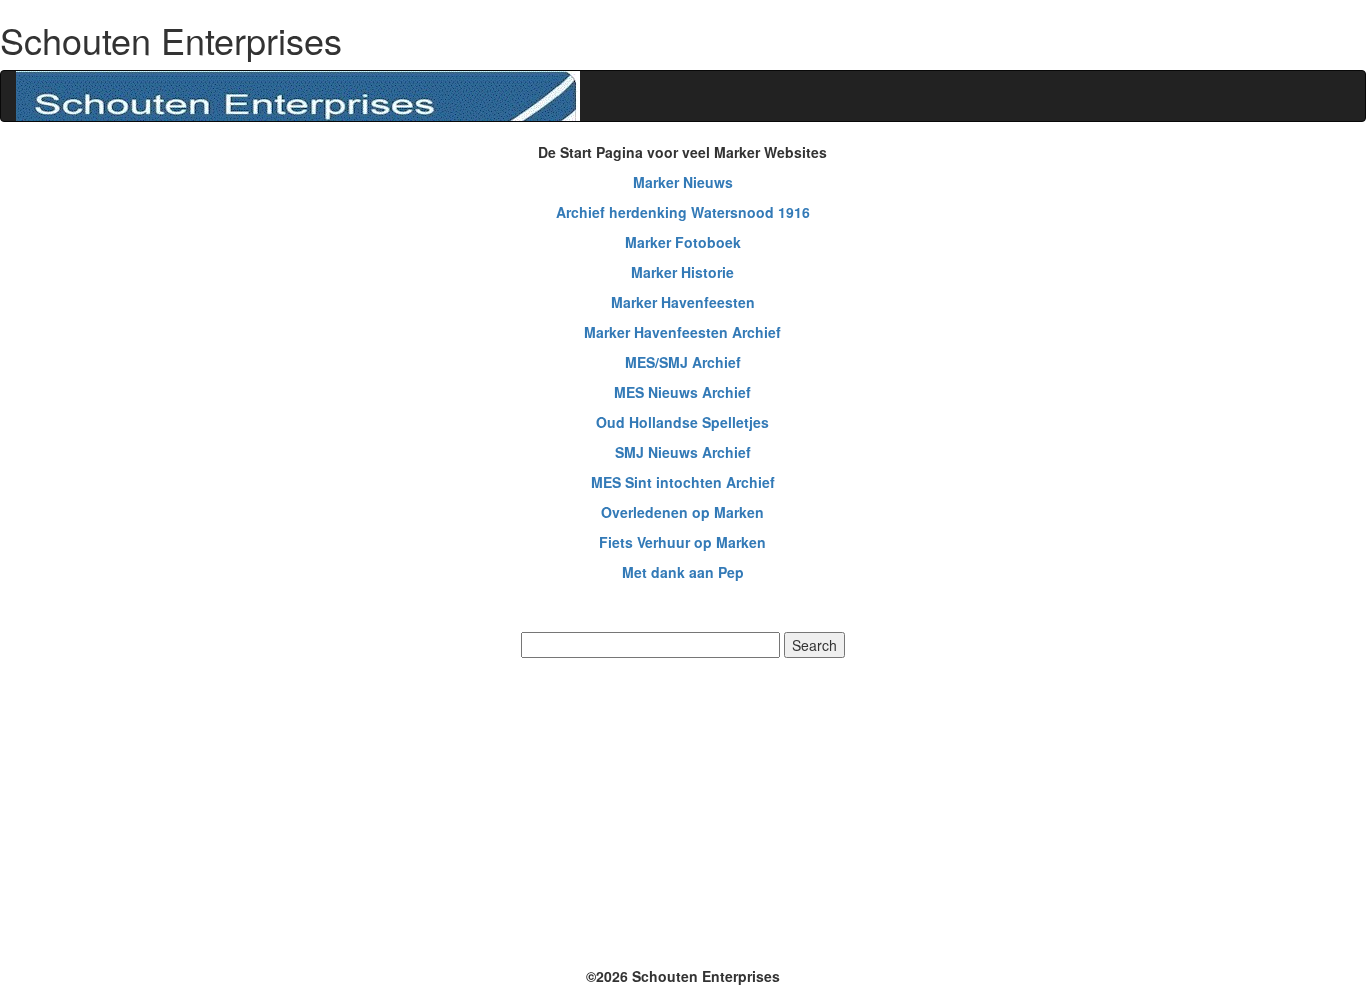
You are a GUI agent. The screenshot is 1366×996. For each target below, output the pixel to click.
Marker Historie (682, 272)
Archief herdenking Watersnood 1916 (683, 212)
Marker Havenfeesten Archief (682, 332)
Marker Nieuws (683, 182)
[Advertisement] (683, 810)
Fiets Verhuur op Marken (682, 542)
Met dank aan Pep (683, 572)
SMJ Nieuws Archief (683, 452)
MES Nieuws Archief (682, 392)
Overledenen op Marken (682, 512)
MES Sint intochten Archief (683, 482)
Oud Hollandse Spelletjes (682, 422)
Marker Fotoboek (683, 242)
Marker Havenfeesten (683, 302)
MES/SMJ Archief (683, 362)
